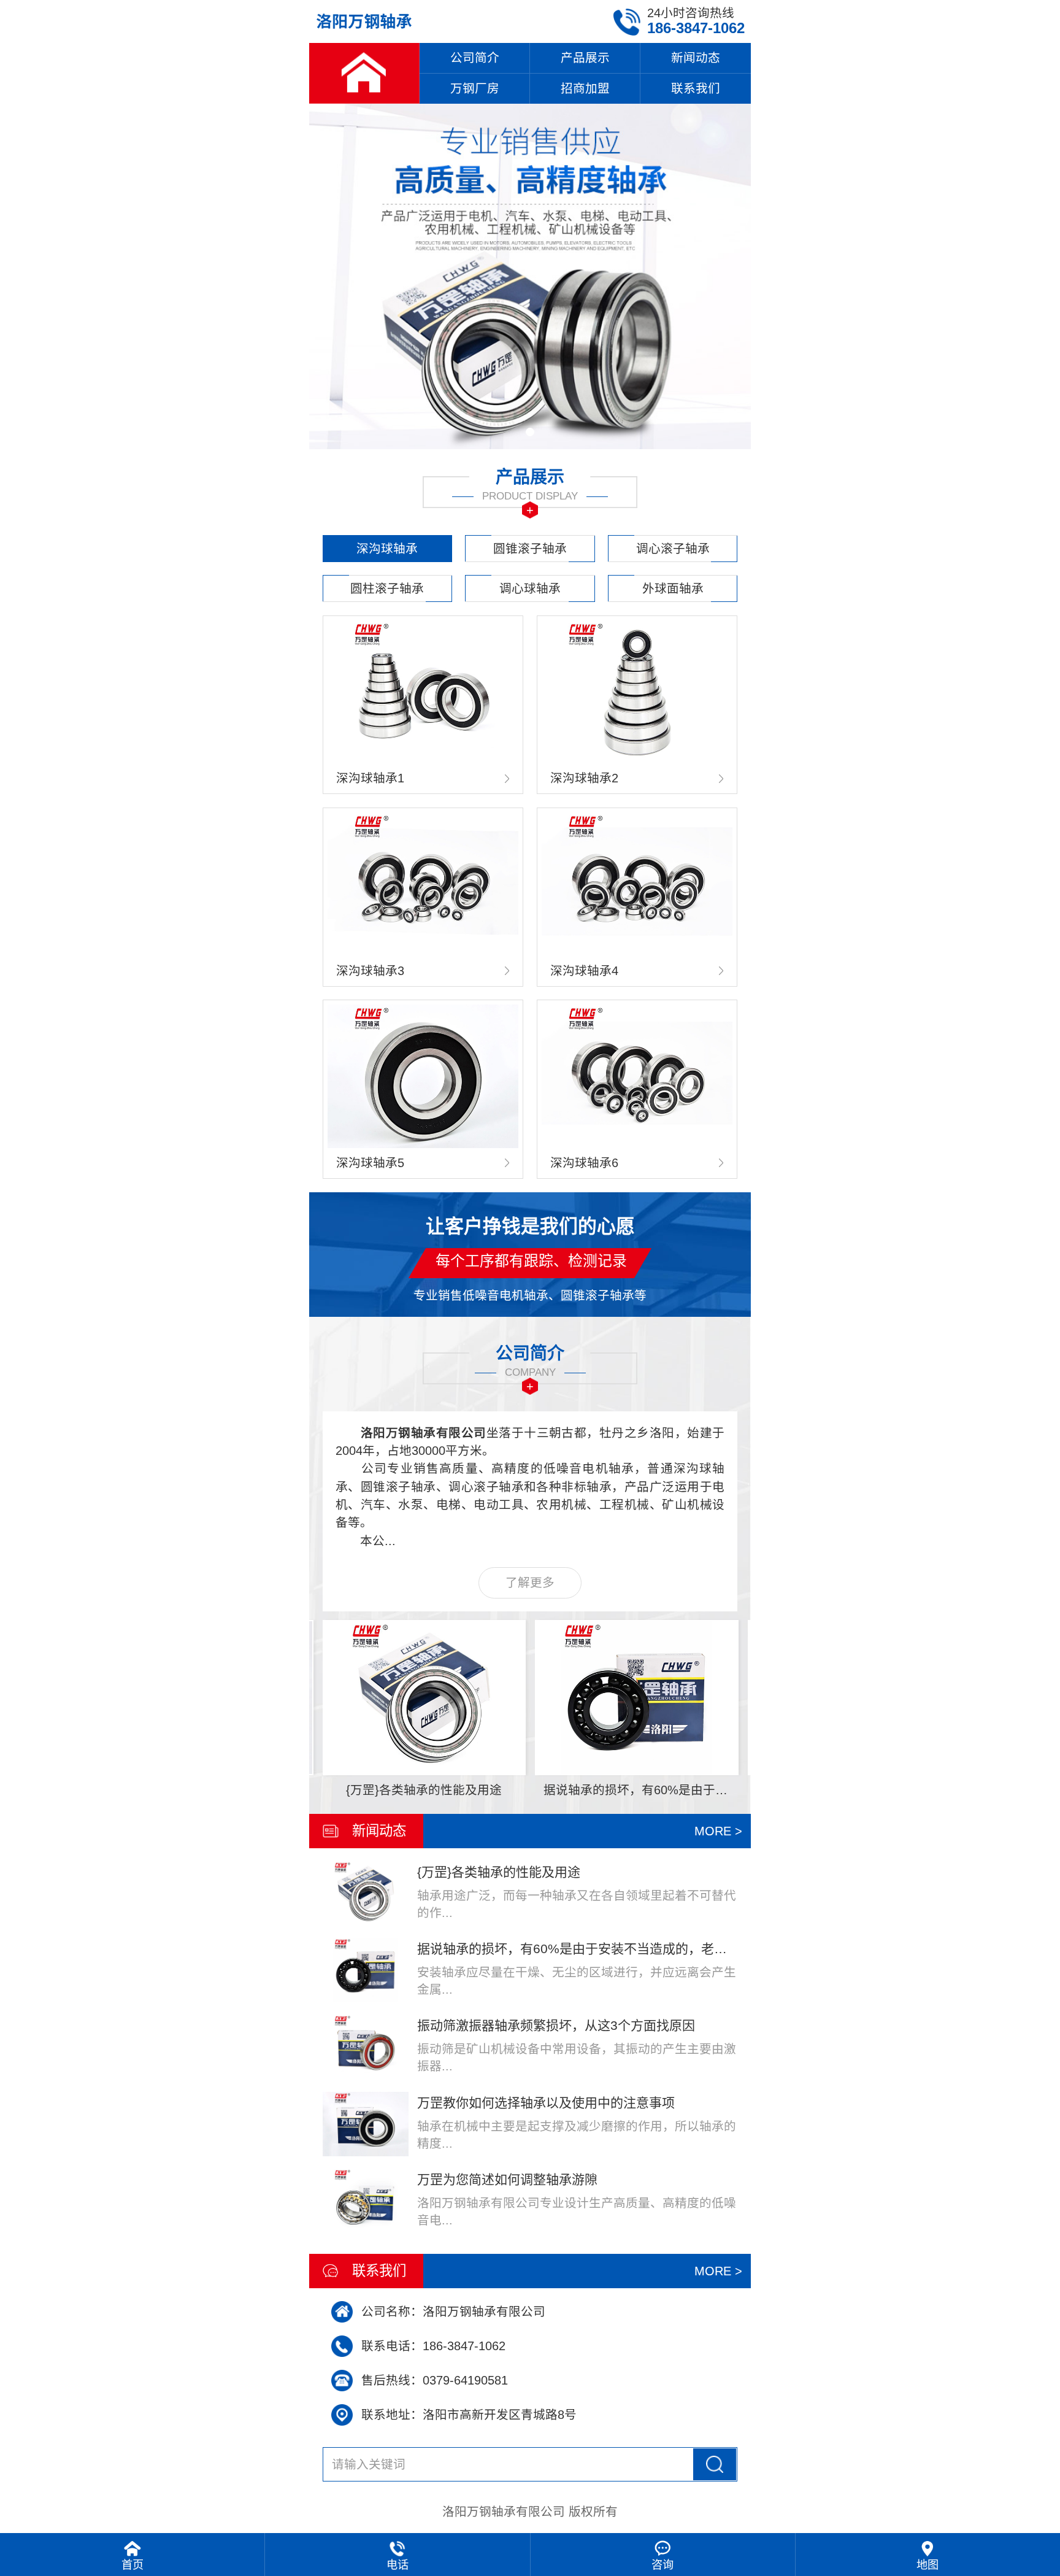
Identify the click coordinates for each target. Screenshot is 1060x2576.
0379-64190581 (465, 2380)
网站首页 (364, 73)
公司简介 (475, 58)
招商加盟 (585, 88)
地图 (927, 2565)
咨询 (662, 2565)
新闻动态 (696, 58)
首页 (132, 2565)
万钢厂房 (475, 88)
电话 (397, 2565)
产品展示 (585, 58)
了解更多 (530, 1583)
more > (718, 1831)
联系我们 (696, 88)
